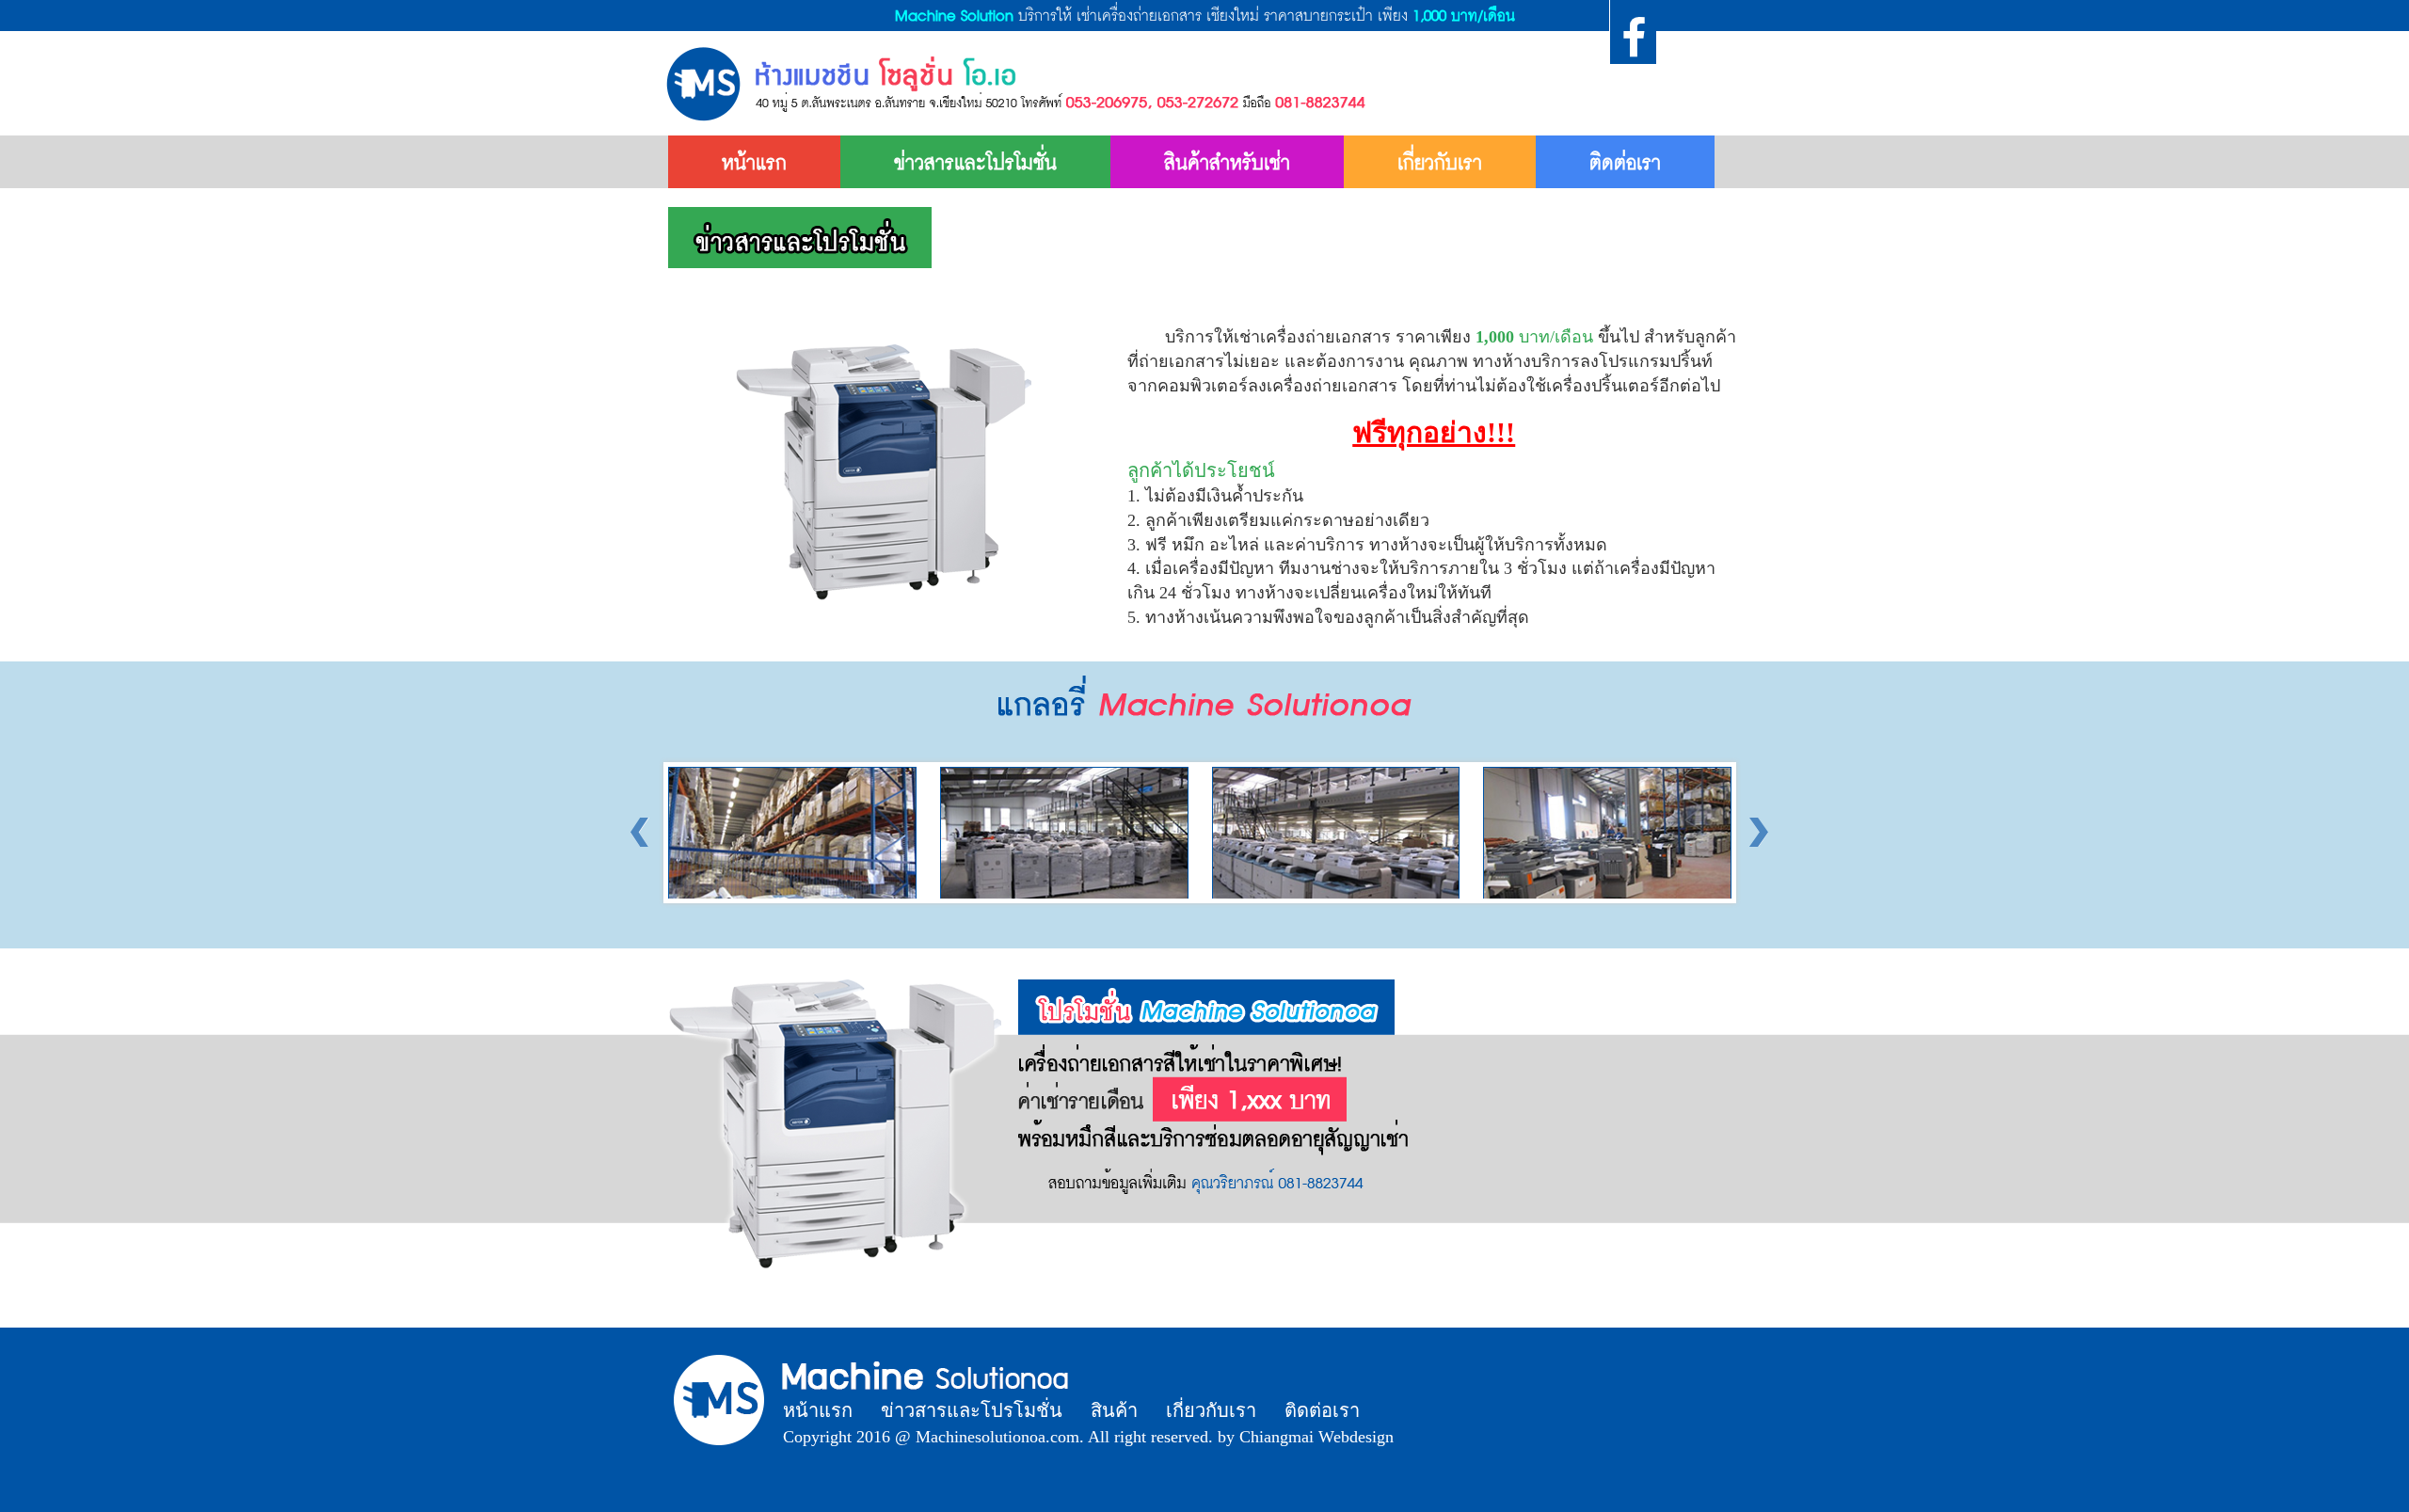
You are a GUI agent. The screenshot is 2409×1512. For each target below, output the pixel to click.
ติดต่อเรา (1625, 162)
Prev (646, 833)
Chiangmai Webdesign (1316, 1437)
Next (1754, 833)
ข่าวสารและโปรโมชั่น (975, 162)
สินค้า (1114, 1410)
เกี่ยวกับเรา (1440, 162)
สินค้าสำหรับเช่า (1227, 162)
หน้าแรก (754, 162)
